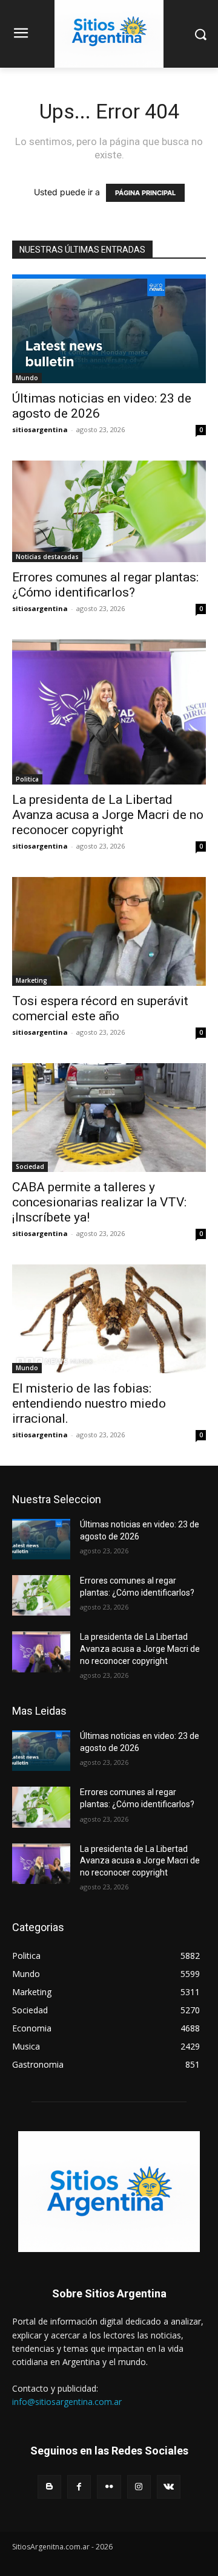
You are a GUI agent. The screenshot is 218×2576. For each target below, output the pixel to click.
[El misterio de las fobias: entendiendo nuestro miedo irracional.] (109, 1319)
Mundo (27, 378)
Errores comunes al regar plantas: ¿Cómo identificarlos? (105, 585)
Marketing (31, 980)
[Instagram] (139, 2487)
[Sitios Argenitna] (109, 2192)
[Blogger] (49, 2487)
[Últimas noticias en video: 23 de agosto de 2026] (109, 329)
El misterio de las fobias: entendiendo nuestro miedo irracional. (89, 1403)
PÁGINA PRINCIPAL (145, 193)
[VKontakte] (169, 2487)
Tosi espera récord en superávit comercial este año (100, 1008)
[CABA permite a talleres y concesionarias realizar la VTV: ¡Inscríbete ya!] (109, 1118)
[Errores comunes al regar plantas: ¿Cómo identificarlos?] (109, 511)
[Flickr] (109, 2487)
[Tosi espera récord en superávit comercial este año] (109, 931)
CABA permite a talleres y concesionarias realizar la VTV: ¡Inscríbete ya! (99, 1202)
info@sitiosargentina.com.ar (67, 2402)
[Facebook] (79, 2487)
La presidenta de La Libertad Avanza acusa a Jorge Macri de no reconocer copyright (108, 815)
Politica (27, 779)
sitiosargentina (40, 429)
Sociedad (30, 1167)
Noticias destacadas (47, 557)
